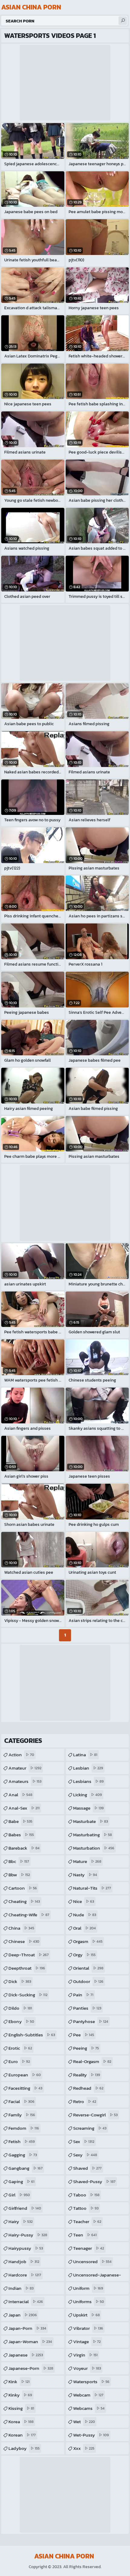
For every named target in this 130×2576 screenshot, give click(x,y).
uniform (88, 2288)
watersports (91, 2382)
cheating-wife (29, 1915)
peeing (86, 2048)
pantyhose (91, 2021)
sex (84, 2141)
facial (21, 2101)
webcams (89, 2408)
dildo (20, 2008)
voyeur (87, 2368)
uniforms (89, 2301)
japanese (26, 2355)
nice (84, 1901)
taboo (86, 2195)
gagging (23, 2155)
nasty (85, 1875)
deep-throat (29, 1955)
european (25, 2075)
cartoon (23, 1888)
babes (21, 1835)
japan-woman (30, 2342)
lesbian (88, 1768)
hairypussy (26, 2248)
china (21, 1928)
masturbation (94, 1848)
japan (23, 2315)
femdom (24, 2128)
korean (22, 2435)
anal (20, 1795)
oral (84, 1928)
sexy (85, 2155)
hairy (21, 2221)
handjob (24, 2261)
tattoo (86, 2208)
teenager (89, 2248)
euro (19, 2061)
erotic (20, 2048)
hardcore (25, 2275)
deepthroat (27, 1968)
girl (19, 2195)
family (22, 2115)
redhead (88, 2088)
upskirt (86, 2315)
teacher (87, 2221)
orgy (84, 1955)
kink (19, 2382)
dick (20, 1981)
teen (85, 2235)
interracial (26, 2301)
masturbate (91, 1821)
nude (85, 1915)
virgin (85, 2355)
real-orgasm (92, 2061)
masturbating (93, 1835)
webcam (88, 2395)
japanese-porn (31, 2368)
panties (87, 2008)
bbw (19, 1875)
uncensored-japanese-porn (97, 2276)
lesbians (88, 1781)
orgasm (88, 1941)
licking (88, 1795)
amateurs (25, 1781)
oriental (88, 1968)
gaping (21, 2181)
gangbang (26, 2168)
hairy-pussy (28, 2235)
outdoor (88, 1981)
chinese (24, 1941)
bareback (24, 1848)
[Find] (123, 21)
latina (85, 1755)
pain (83, 1995)
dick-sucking (28, 1995)
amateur (25, 1768)
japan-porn (27, 2328)
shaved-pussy (94, 2181)
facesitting (25, 2088)
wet (84, 2422)
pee (84, 2035)
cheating (24, 1901)
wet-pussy (91, 2435)
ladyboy (24, 2448)
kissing (21, 2408)
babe (20, 1821)
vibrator (88, 2328)
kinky (20, 2395)
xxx (84, 2448)
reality (87, 2075)
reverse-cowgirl (95, 2115)
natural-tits (92, 1888)
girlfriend (25, 2208)
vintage (87, 2342)
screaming (90, 2128)
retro (85, 2101)
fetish (22, 2141)
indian (21, 2288)
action (21, 1755)
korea (21, 2422)
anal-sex (24, 1808)
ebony (21, 2021)
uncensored (92, 2261)
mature (87, 1861)
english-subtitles (32, 2035)
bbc (19, 1861)
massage (88, 1808)
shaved (87, 2168)
